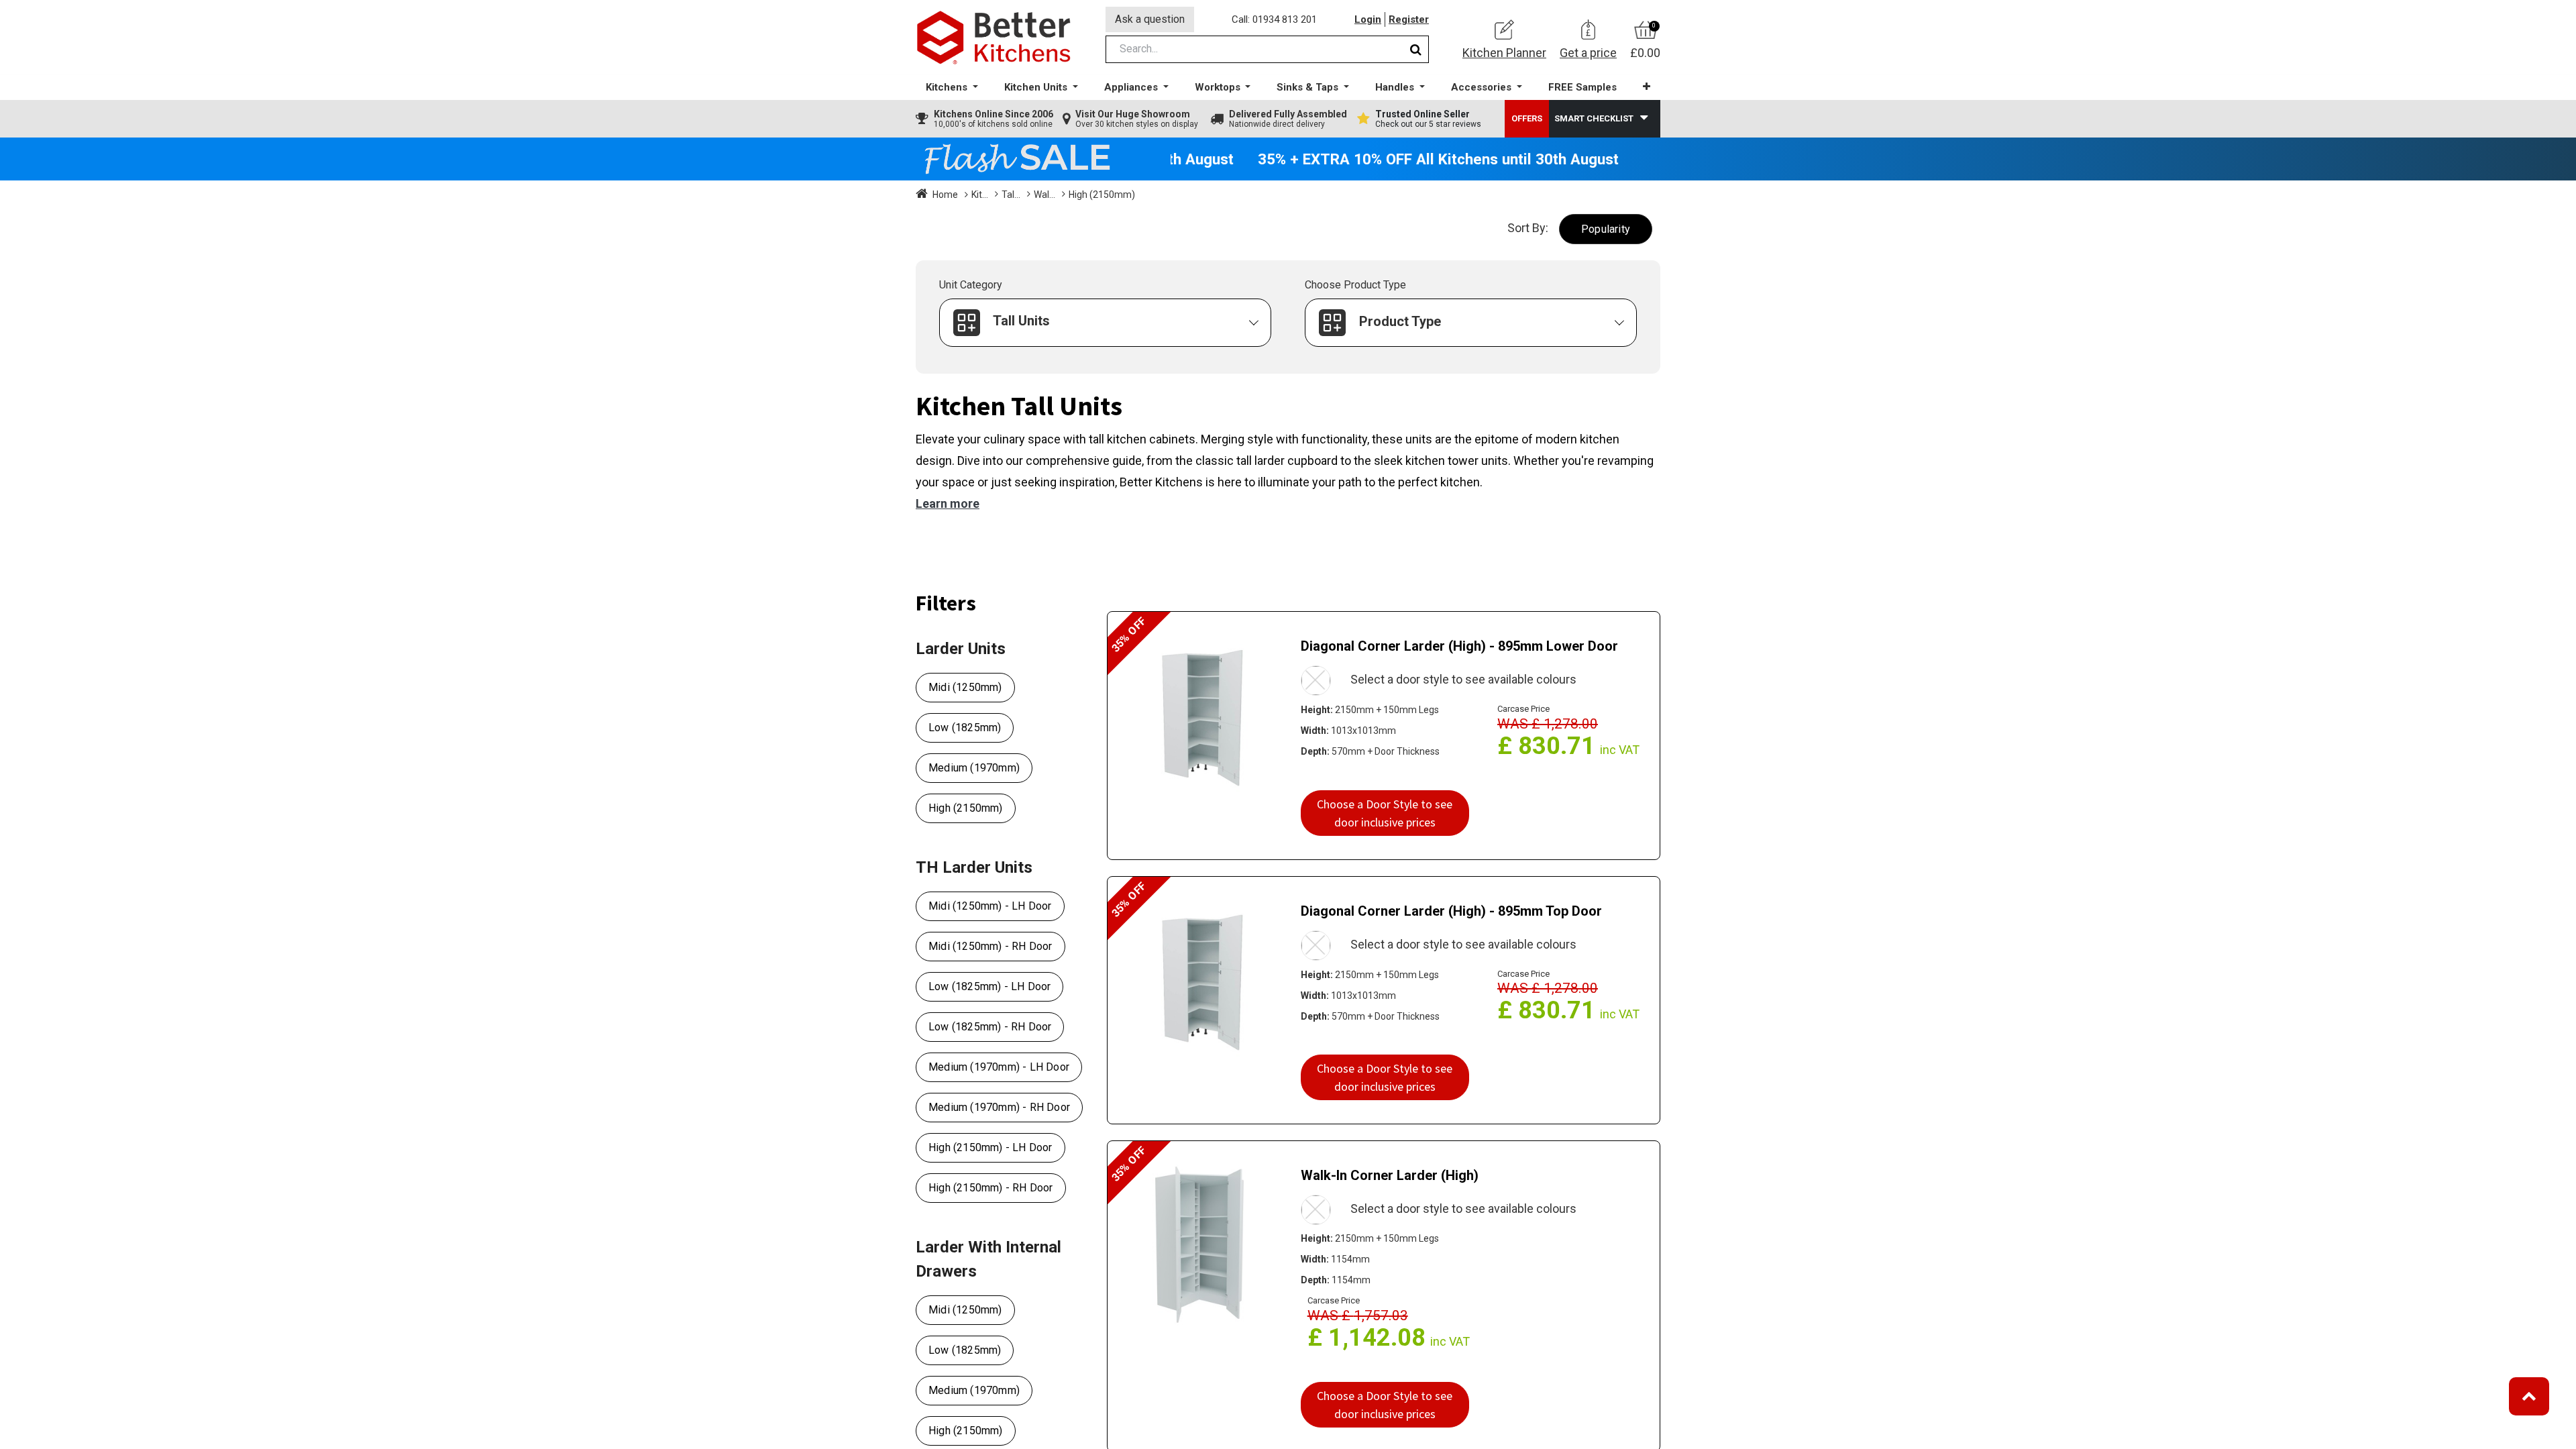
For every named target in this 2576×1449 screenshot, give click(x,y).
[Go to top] (2529, 1396)
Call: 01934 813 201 (1274, 19)
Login (1368, 19)
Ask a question (1150, 19)
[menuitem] (1582, 88)
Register (1409, 19)
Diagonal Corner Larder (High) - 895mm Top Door (1451, 911)
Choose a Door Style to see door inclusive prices (1385, 813)
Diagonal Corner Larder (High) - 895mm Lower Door (1459, 646)
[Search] (1416, 49)
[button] (1647, 87)
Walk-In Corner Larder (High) (1390, 1175)
